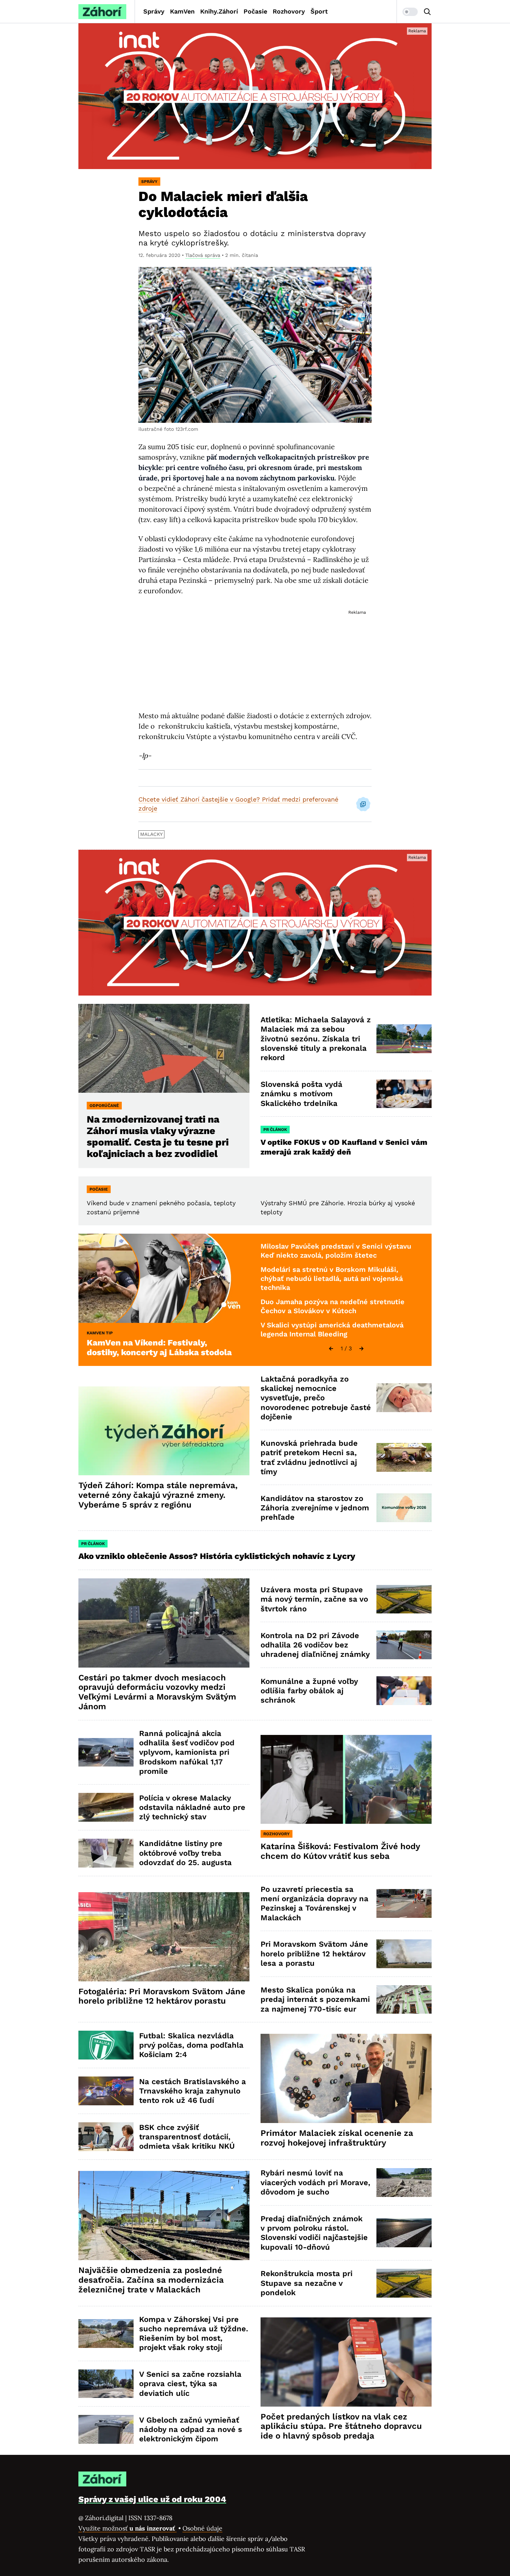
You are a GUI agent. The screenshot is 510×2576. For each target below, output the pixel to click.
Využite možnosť (127, 2528)
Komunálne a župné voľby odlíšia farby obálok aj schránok (309, 1691)
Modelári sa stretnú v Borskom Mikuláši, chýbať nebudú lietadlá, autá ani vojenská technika (332, 1278)
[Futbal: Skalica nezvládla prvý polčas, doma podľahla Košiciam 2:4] (106, 2045)
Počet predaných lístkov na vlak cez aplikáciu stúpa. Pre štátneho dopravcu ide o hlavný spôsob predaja (341, 2426)
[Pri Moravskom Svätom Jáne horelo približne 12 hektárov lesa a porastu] (404, 1954)
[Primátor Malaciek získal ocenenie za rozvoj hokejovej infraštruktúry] (346, 2078)
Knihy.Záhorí (219, 11)
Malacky (151, 834)
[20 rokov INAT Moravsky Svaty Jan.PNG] (255, 96)
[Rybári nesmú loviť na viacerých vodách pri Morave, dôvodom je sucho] (404, 2183)
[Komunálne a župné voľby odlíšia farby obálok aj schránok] (404, 1691)
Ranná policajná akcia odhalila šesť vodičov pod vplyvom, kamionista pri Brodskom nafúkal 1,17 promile (187, 1752)
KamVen (182, 11)
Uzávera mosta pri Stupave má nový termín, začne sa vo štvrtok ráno (314, 1599)
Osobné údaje (202, 2528)
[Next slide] (362, 1349)
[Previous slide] (331, 1349)
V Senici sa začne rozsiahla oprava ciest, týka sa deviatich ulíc (190, 2384)
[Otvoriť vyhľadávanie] (427, 12)
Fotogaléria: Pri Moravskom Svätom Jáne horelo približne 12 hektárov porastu (162, 1996)
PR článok (275, 1130)
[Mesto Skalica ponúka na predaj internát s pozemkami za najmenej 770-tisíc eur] (404, 2000)
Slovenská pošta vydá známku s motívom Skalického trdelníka (301, 1094)
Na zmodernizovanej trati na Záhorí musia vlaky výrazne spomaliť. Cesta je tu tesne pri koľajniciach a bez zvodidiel (158, 1136)
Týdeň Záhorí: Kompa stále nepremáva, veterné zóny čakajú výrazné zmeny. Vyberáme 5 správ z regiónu (158, 1495)
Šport (319, 11)
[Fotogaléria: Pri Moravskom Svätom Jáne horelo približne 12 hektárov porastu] (164, 1937)
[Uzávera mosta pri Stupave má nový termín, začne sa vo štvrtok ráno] (404, 1599)
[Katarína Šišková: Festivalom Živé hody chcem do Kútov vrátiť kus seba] (346, 1780)
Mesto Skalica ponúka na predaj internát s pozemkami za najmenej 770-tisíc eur (315, 1999)
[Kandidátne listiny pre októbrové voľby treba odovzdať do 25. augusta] (106, 1853)
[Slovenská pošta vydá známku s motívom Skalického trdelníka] (404, 1094)
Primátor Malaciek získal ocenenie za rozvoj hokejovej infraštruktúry (337, 2138)
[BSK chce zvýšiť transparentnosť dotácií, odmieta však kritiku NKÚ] (106, 2137)
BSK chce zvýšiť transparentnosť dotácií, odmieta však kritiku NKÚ (187, 2137)
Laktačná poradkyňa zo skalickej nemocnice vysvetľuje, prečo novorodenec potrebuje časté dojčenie (316, 1398)
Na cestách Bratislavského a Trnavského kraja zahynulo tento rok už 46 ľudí (193, 2091)
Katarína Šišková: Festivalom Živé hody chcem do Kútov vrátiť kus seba (340, 1851)
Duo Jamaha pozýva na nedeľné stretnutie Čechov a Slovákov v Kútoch (333, 1306)
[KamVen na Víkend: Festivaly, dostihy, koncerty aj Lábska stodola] (164, 1278)
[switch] (410, 12)
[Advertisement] (255, 653)
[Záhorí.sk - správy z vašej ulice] (102, 12)
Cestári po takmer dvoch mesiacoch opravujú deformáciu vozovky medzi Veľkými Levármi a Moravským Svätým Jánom (157, 1692)
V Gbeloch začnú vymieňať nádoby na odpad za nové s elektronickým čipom (191, 2430)
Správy (154, 11)
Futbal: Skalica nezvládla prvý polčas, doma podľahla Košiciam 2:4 (191, 2045)
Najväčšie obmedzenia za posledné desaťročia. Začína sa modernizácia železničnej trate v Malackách (151, 2280)
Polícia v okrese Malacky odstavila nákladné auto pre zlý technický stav (192, 1807)
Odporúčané (104, 1106)
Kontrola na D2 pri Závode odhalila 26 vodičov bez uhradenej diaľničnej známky (315, 1645)
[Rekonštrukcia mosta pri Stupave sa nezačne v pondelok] (404, 2283)
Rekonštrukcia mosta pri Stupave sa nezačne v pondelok (307, 2283)
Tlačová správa (203, 255)
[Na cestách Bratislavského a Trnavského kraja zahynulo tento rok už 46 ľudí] (106, 2091)
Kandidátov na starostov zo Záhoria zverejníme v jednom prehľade (315, 1508)
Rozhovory (289, 11)
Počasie (255, 11)
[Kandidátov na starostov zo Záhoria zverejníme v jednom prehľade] (404, 1508)
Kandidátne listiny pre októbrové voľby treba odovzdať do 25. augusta (185, 1853)
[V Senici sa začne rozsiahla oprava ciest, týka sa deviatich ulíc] (106, 2384)
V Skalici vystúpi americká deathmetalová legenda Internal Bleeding (332, 1329)
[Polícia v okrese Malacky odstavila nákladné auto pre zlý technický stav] (106, 1807)
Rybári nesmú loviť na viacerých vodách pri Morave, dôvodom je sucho (315, 2182)
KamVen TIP (100, 1333)
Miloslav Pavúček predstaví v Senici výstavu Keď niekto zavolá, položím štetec (336, 1251)
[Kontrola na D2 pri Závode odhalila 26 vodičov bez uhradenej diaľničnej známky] (404, 1645)
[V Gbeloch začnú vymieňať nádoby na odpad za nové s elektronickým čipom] (106, 2429)
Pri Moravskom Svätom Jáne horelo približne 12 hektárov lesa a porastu (314, 1954)
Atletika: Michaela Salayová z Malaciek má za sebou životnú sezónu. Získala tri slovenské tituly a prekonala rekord (316, 1039)
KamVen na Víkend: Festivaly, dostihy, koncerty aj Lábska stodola (159, 1348)
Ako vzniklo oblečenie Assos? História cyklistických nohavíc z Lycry (217, 1556)
